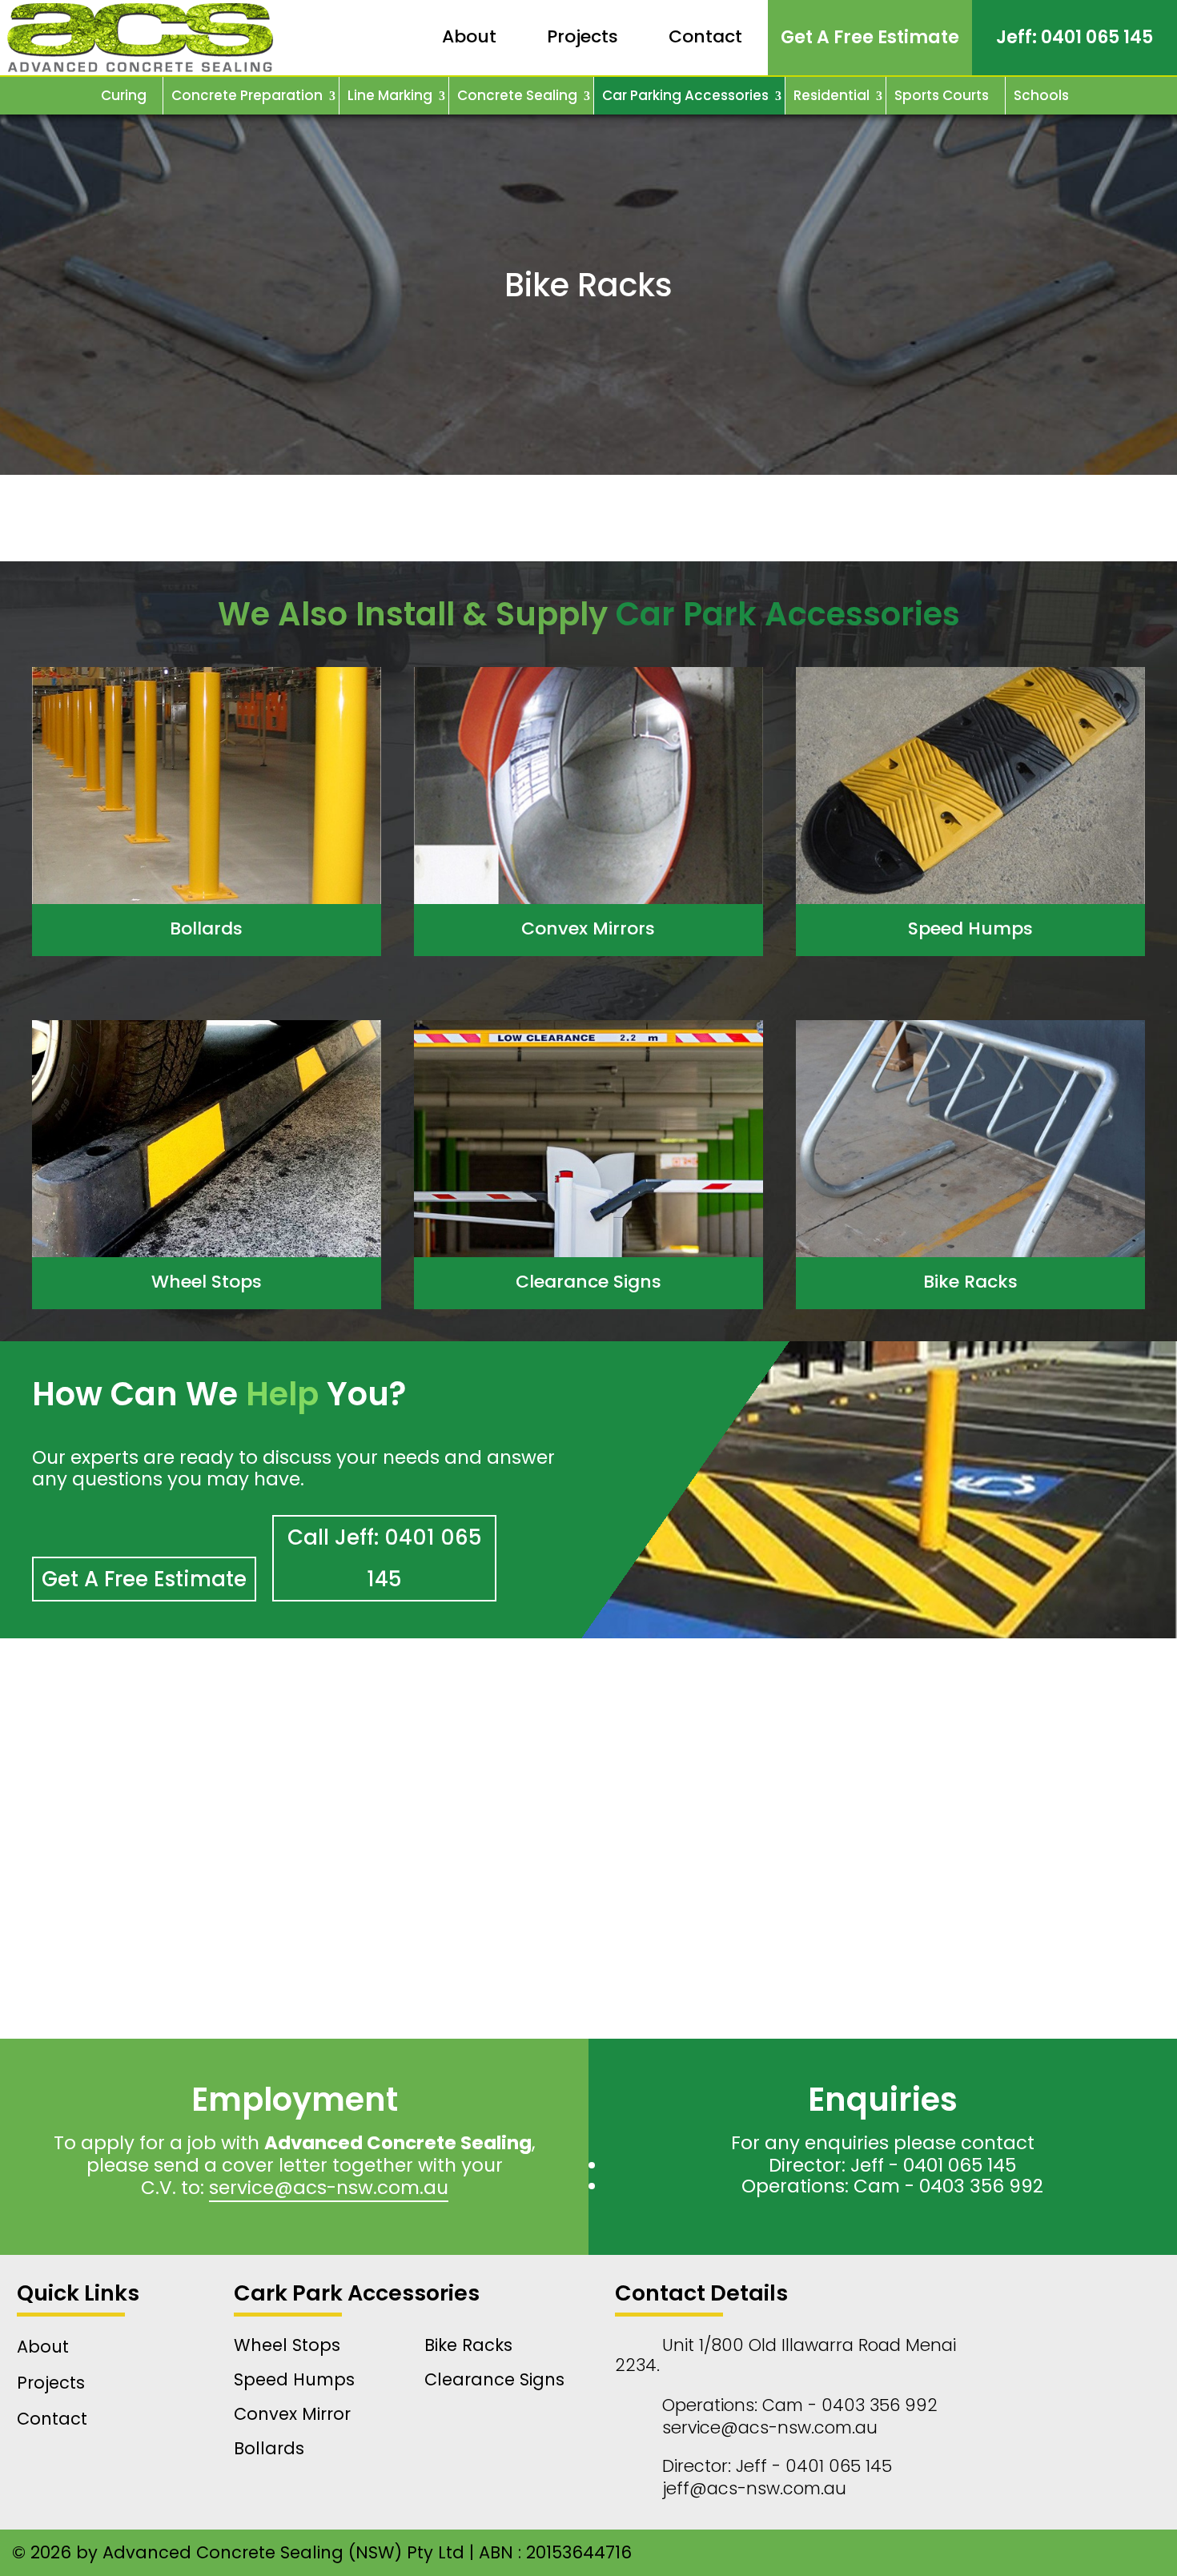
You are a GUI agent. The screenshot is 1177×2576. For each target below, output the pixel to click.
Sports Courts (942, 95)
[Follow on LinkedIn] (922, 2553)
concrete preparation (247, 95)
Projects (582, 36)
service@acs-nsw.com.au (329, 2188)
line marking (390, 95)
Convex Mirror (292, 2414)
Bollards (206, 928)
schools (1041, 95)
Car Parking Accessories (685, 95)
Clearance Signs (588, 1282)
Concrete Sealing (517, 95)
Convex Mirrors (588, 928)
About (469, 36)
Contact (705, 36)
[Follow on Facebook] (890, 2553)
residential (832, 95)
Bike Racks (970, 1282)
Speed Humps (970, 928)
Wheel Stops (207, 1282)
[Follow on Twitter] (954, 2553)
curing (124, 95)
